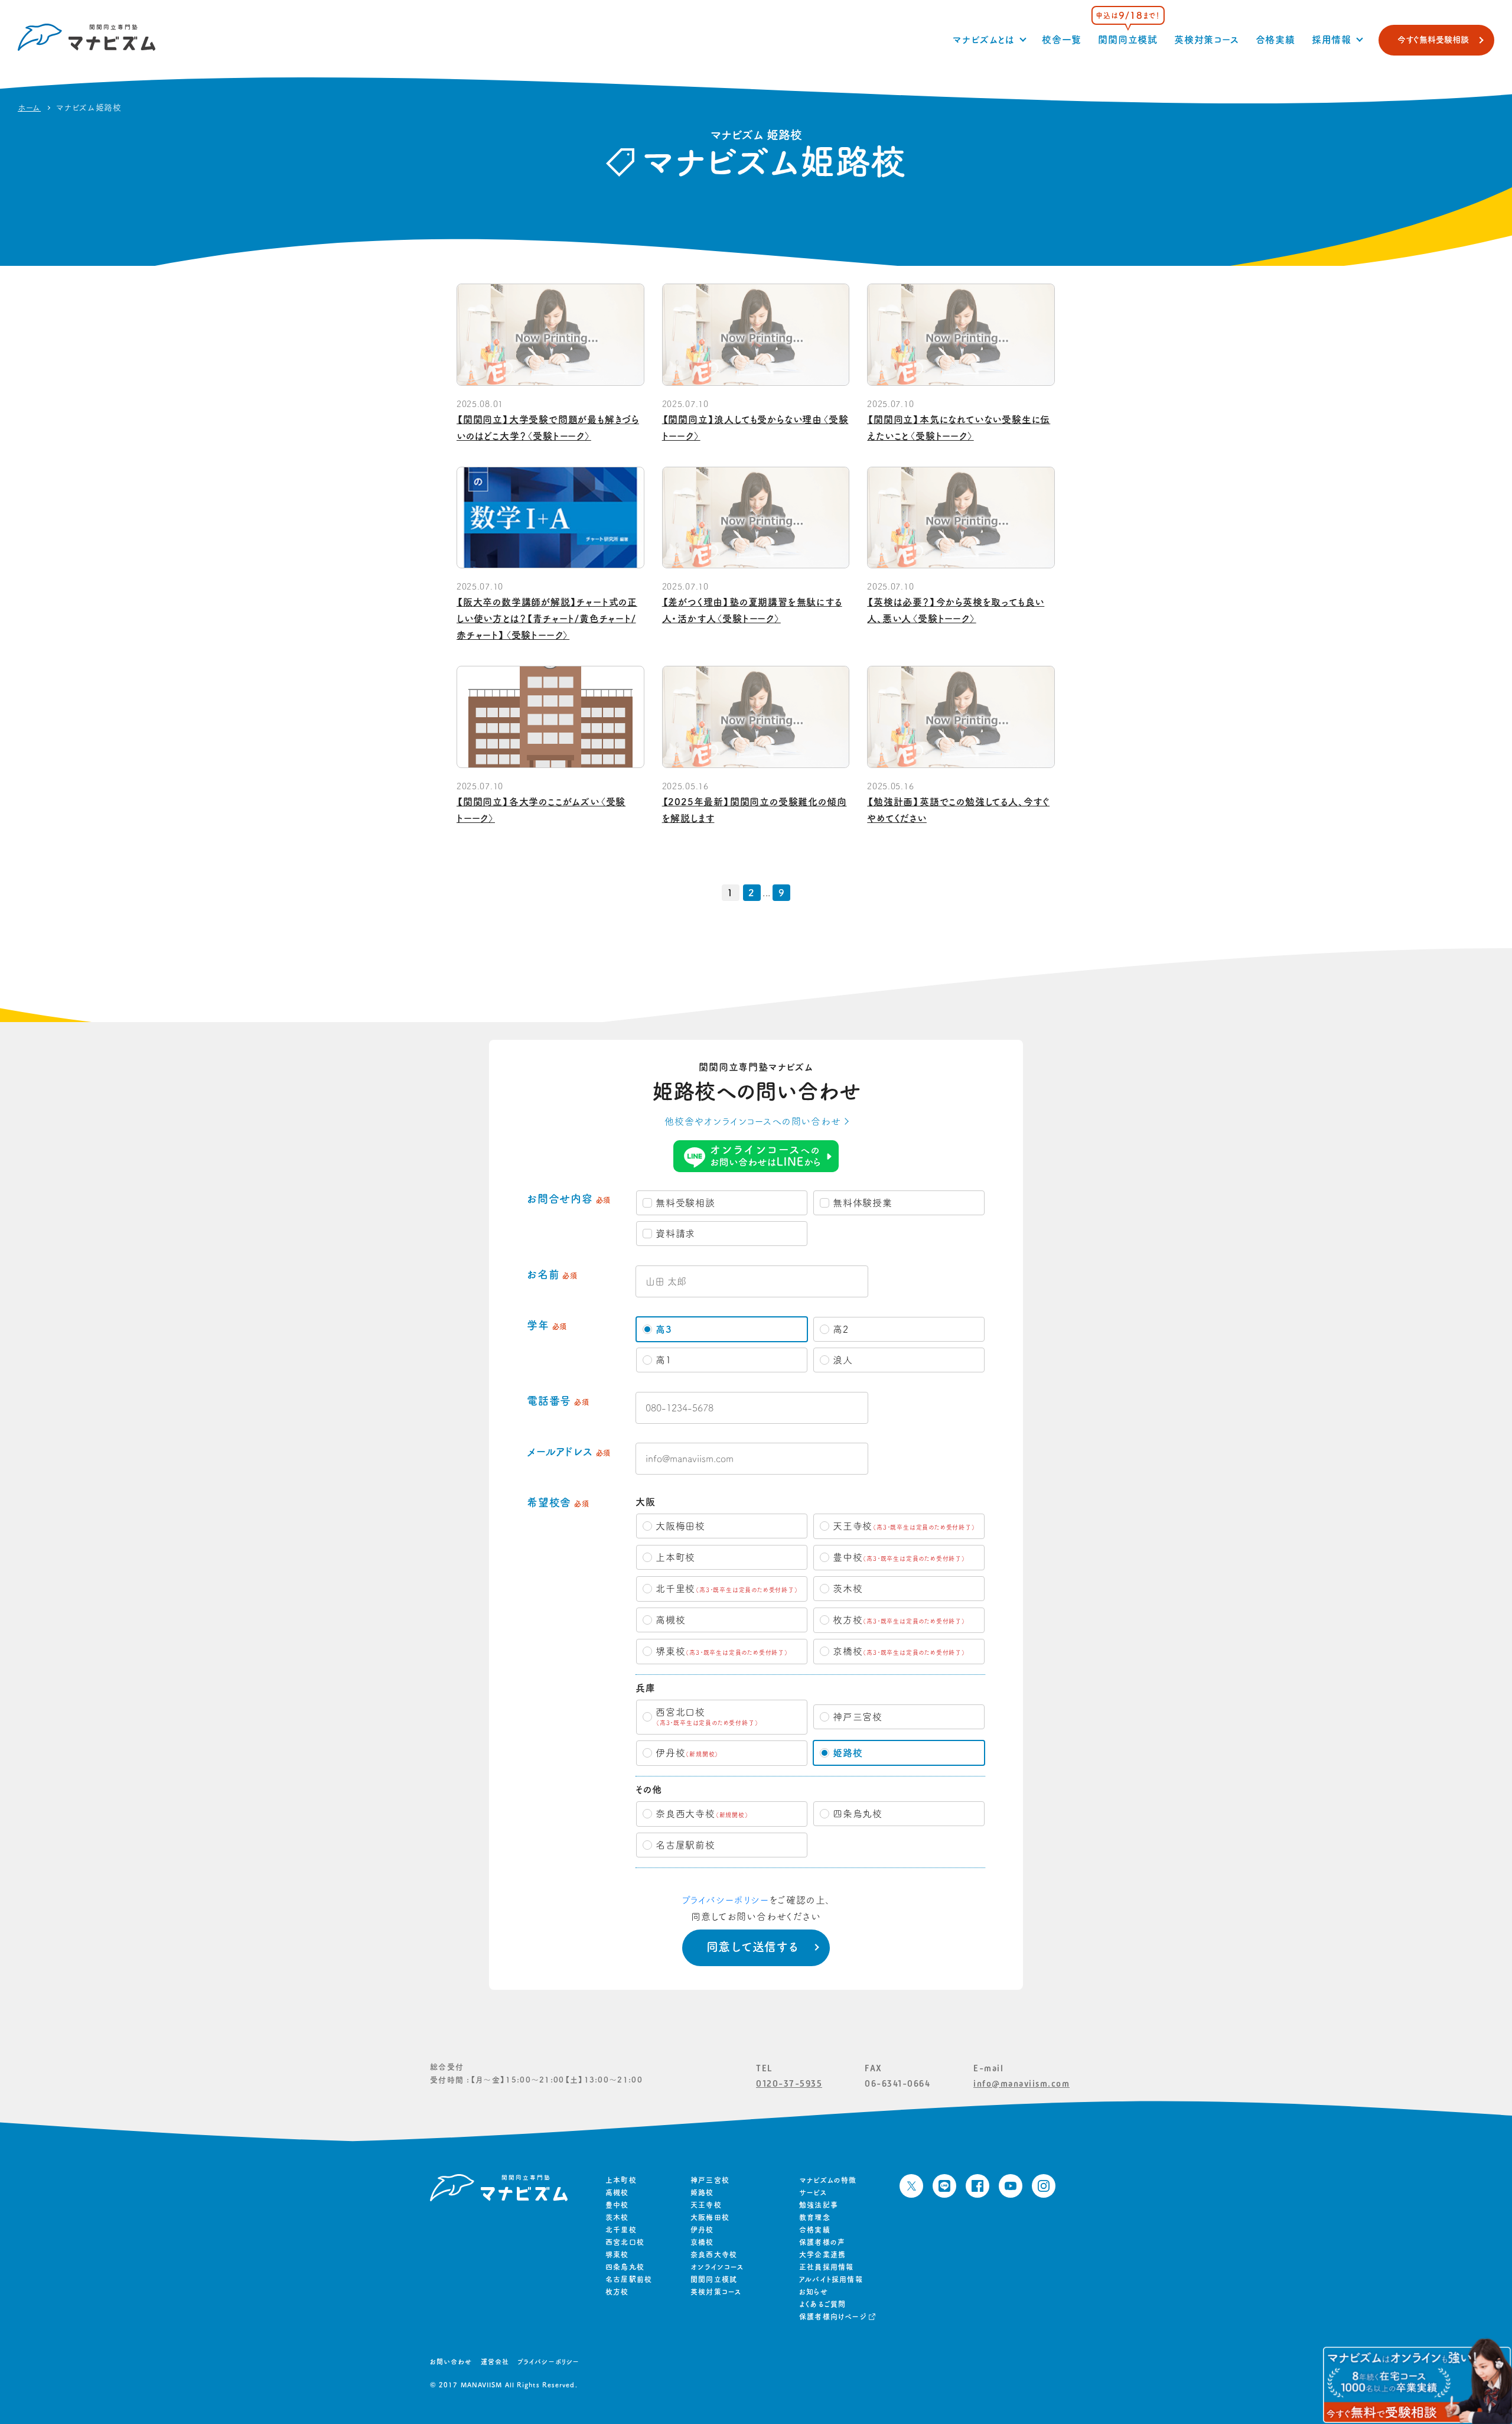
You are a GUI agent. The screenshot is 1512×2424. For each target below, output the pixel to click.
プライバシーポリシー (725, 1900)
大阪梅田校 (710, 2217)
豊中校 (617, 2205)
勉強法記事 (819, 2205)
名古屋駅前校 (629, 2279)
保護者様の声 (822, 2242)
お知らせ (814, 2292)
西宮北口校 (625, 2242)
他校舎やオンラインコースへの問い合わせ (752, 1121)
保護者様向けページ (833, 2316)
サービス (813, 2192)
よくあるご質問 (822, 2304)
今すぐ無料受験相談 (1433, 40)
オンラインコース (717, 2267)
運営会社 (495, 2362)
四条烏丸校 (625, 2267)
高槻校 (617, 2192)
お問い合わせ (451, 2362)
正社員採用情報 (826, 2267)
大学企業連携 (822, 2254)
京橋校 (702, 2242)
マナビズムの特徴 (828, 2180)
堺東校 (617, 2254)
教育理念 (815, 2217)
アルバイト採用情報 (831, 2279)
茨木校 (617, 2217)
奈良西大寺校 (714, 2254)
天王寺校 (706, 2205)
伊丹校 (702, 2230)
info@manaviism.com (1021, 2083)
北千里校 (621, 2230)
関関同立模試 (1128, 40)
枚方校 (617, 2292)
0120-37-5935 (789, 2083)
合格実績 (1275, 40)
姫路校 (702, 2192)
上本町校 (621, 2180)
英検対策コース (1207, 40)
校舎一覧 (1062, 40)
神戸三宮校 (710, 2180)
